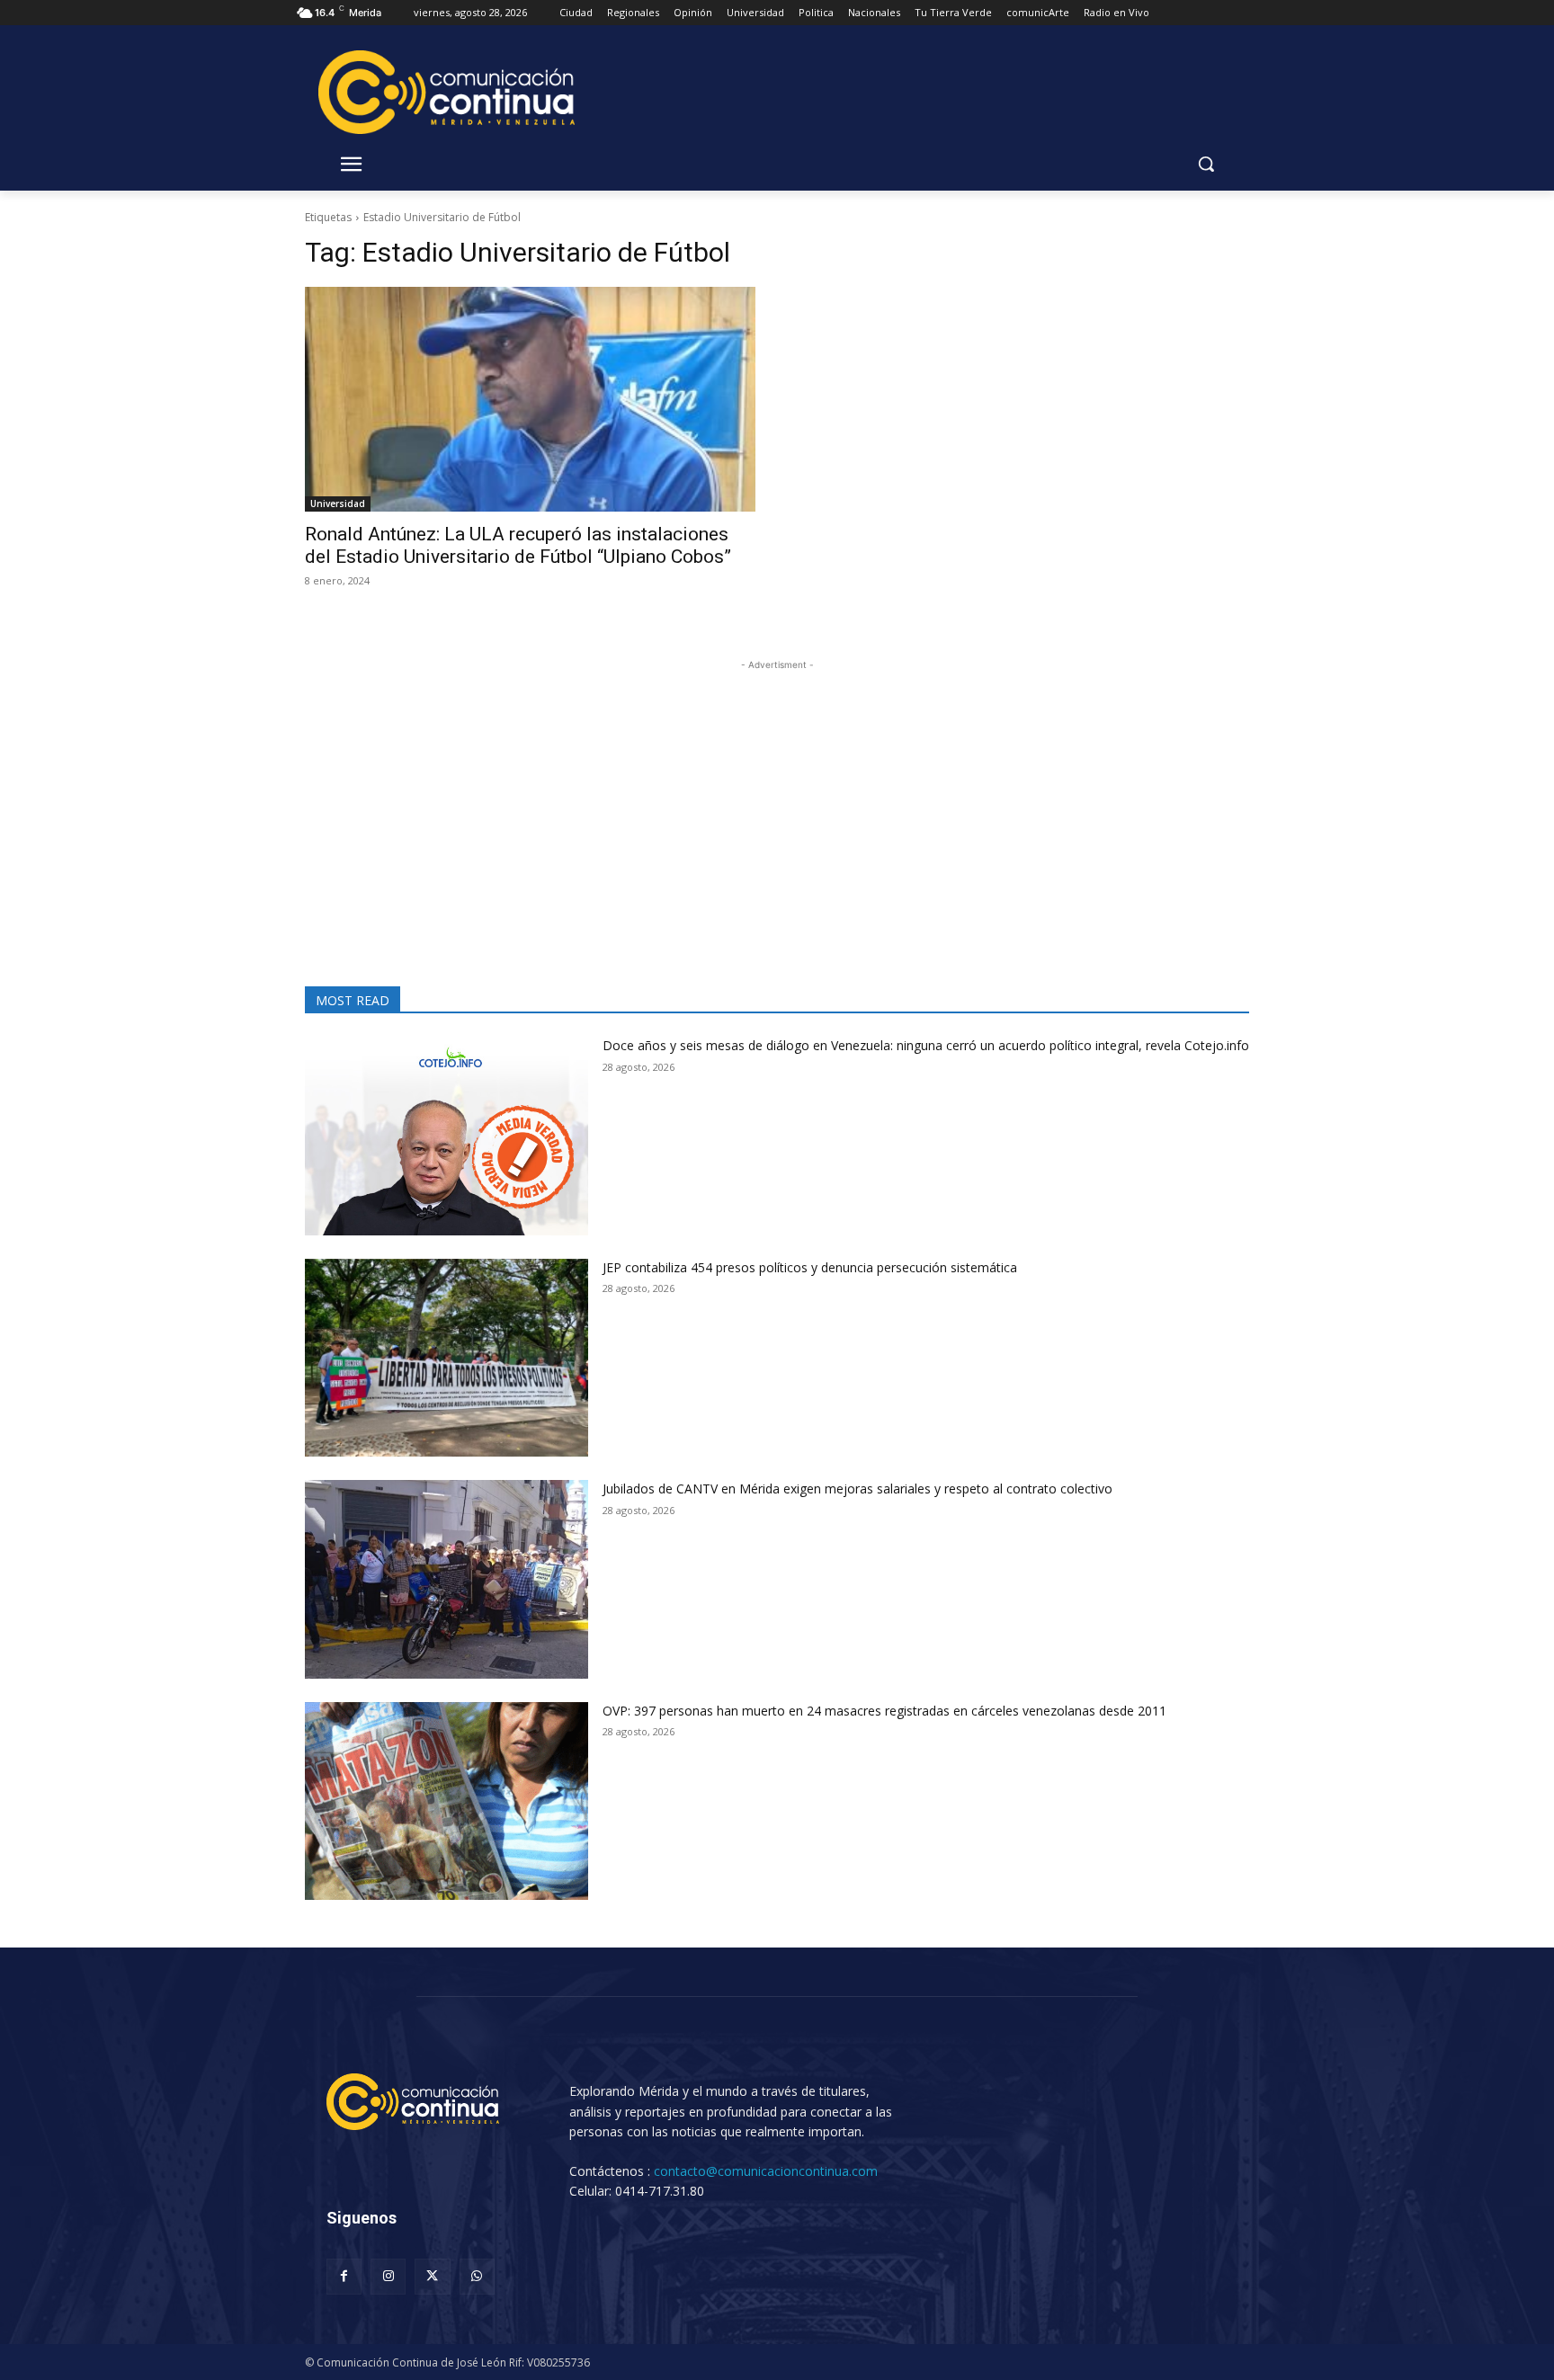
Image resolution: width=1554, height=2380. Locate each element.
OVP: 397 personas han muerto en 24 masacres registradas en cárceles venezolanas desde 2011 (884, 1711)
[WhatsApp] (477, 2276)
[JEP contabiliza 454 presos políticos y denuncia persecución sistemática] (447, 1358)
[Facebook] (344, 2276)
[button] (1206, 164)
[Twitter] (432, 2276)
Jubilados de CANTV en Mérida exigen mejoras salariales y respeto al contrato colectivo (857, 1489)
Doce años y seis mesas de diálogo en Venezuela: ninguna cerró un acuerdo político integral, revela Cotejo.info (926, 1045)
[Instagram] (388, 2276)
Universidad (338, 504)
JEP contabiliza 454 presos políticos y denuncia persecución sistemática (810, 1267)
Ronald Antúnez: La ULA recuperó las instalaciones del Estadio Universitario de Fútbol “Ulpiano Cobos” (518, 545)
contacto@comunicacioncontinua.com (766, 2171)
